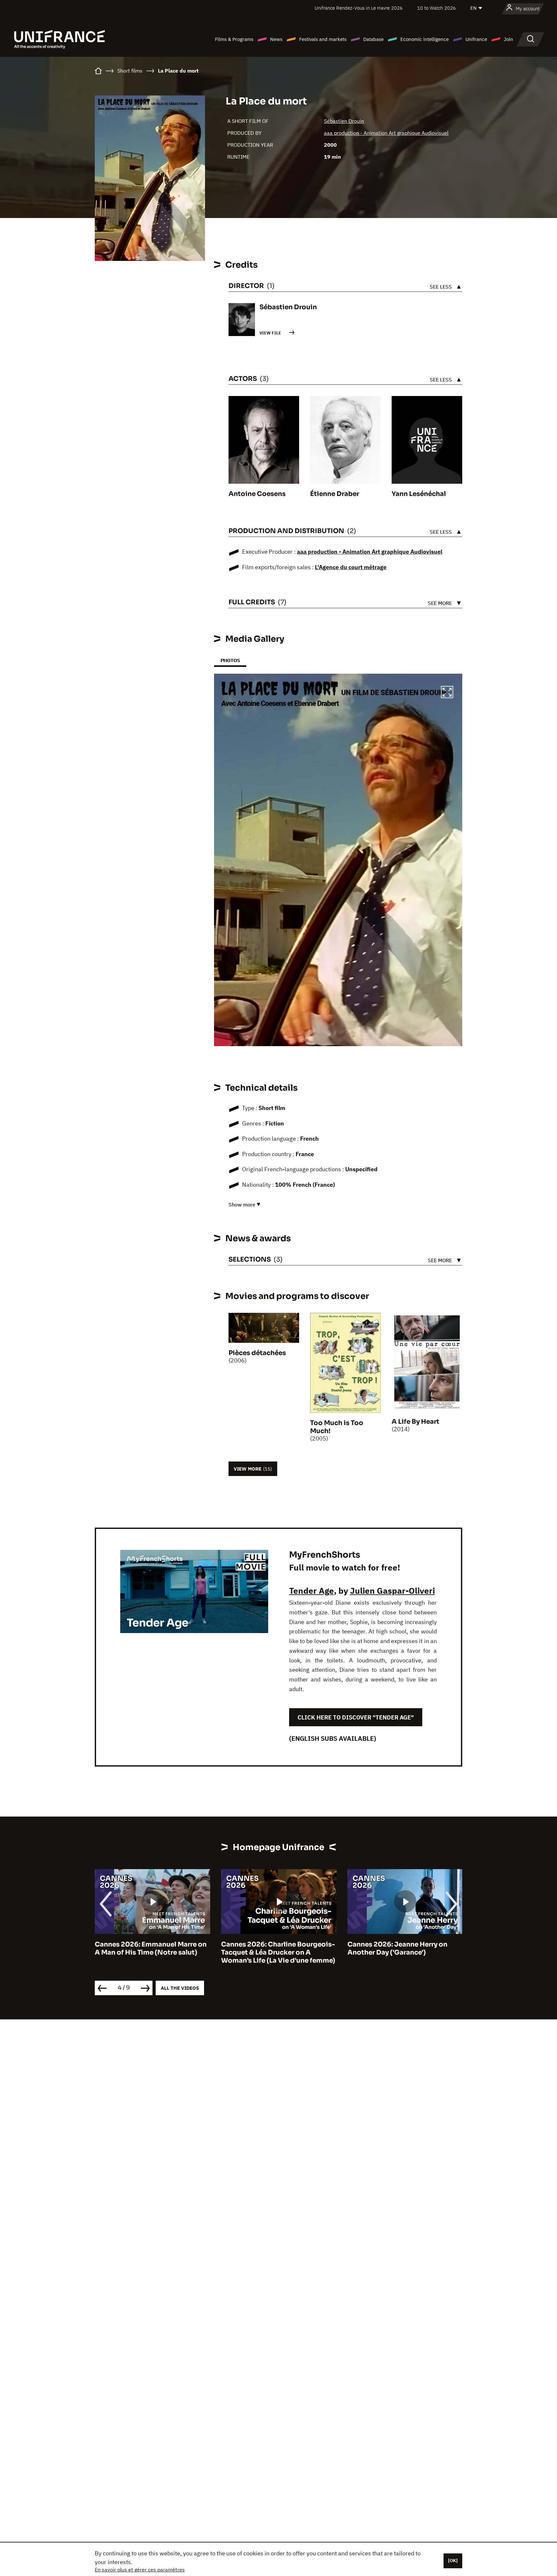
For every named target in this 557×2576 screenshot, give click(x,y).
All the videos (180, 1988)
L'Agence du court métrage (351, 567)
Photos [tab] (230, 660)
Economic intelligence (425, 39)
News (276, 39)
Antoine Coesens (257, 494)
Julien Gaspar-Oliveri (392, 1590)
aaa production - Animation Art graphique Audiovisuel (386, 133)
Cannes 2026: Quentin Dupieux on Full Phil (404, 1948)
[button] (447, 693)
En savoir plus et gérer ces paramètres (140, 2570)
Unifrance (476, 39)
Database (373, 39)
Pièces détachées (257, 1353)
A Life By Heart (415, 1422)
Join (508, 39)
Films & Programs (234, 39)
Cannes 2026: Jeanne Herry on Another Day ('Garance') (271, 1948)
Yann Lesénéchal (419, 494)
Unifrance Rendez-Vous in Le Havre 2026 (359, 8)
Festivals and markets (323, 39)
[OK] (453, 2561)
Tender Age (312, 1590)
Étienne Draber (335, 494)
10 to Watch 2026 (436, 8)
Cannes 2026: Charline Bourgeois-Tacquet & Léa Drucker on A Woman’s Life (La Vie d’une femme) (152, 1952)
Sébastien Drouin (344, 121)
